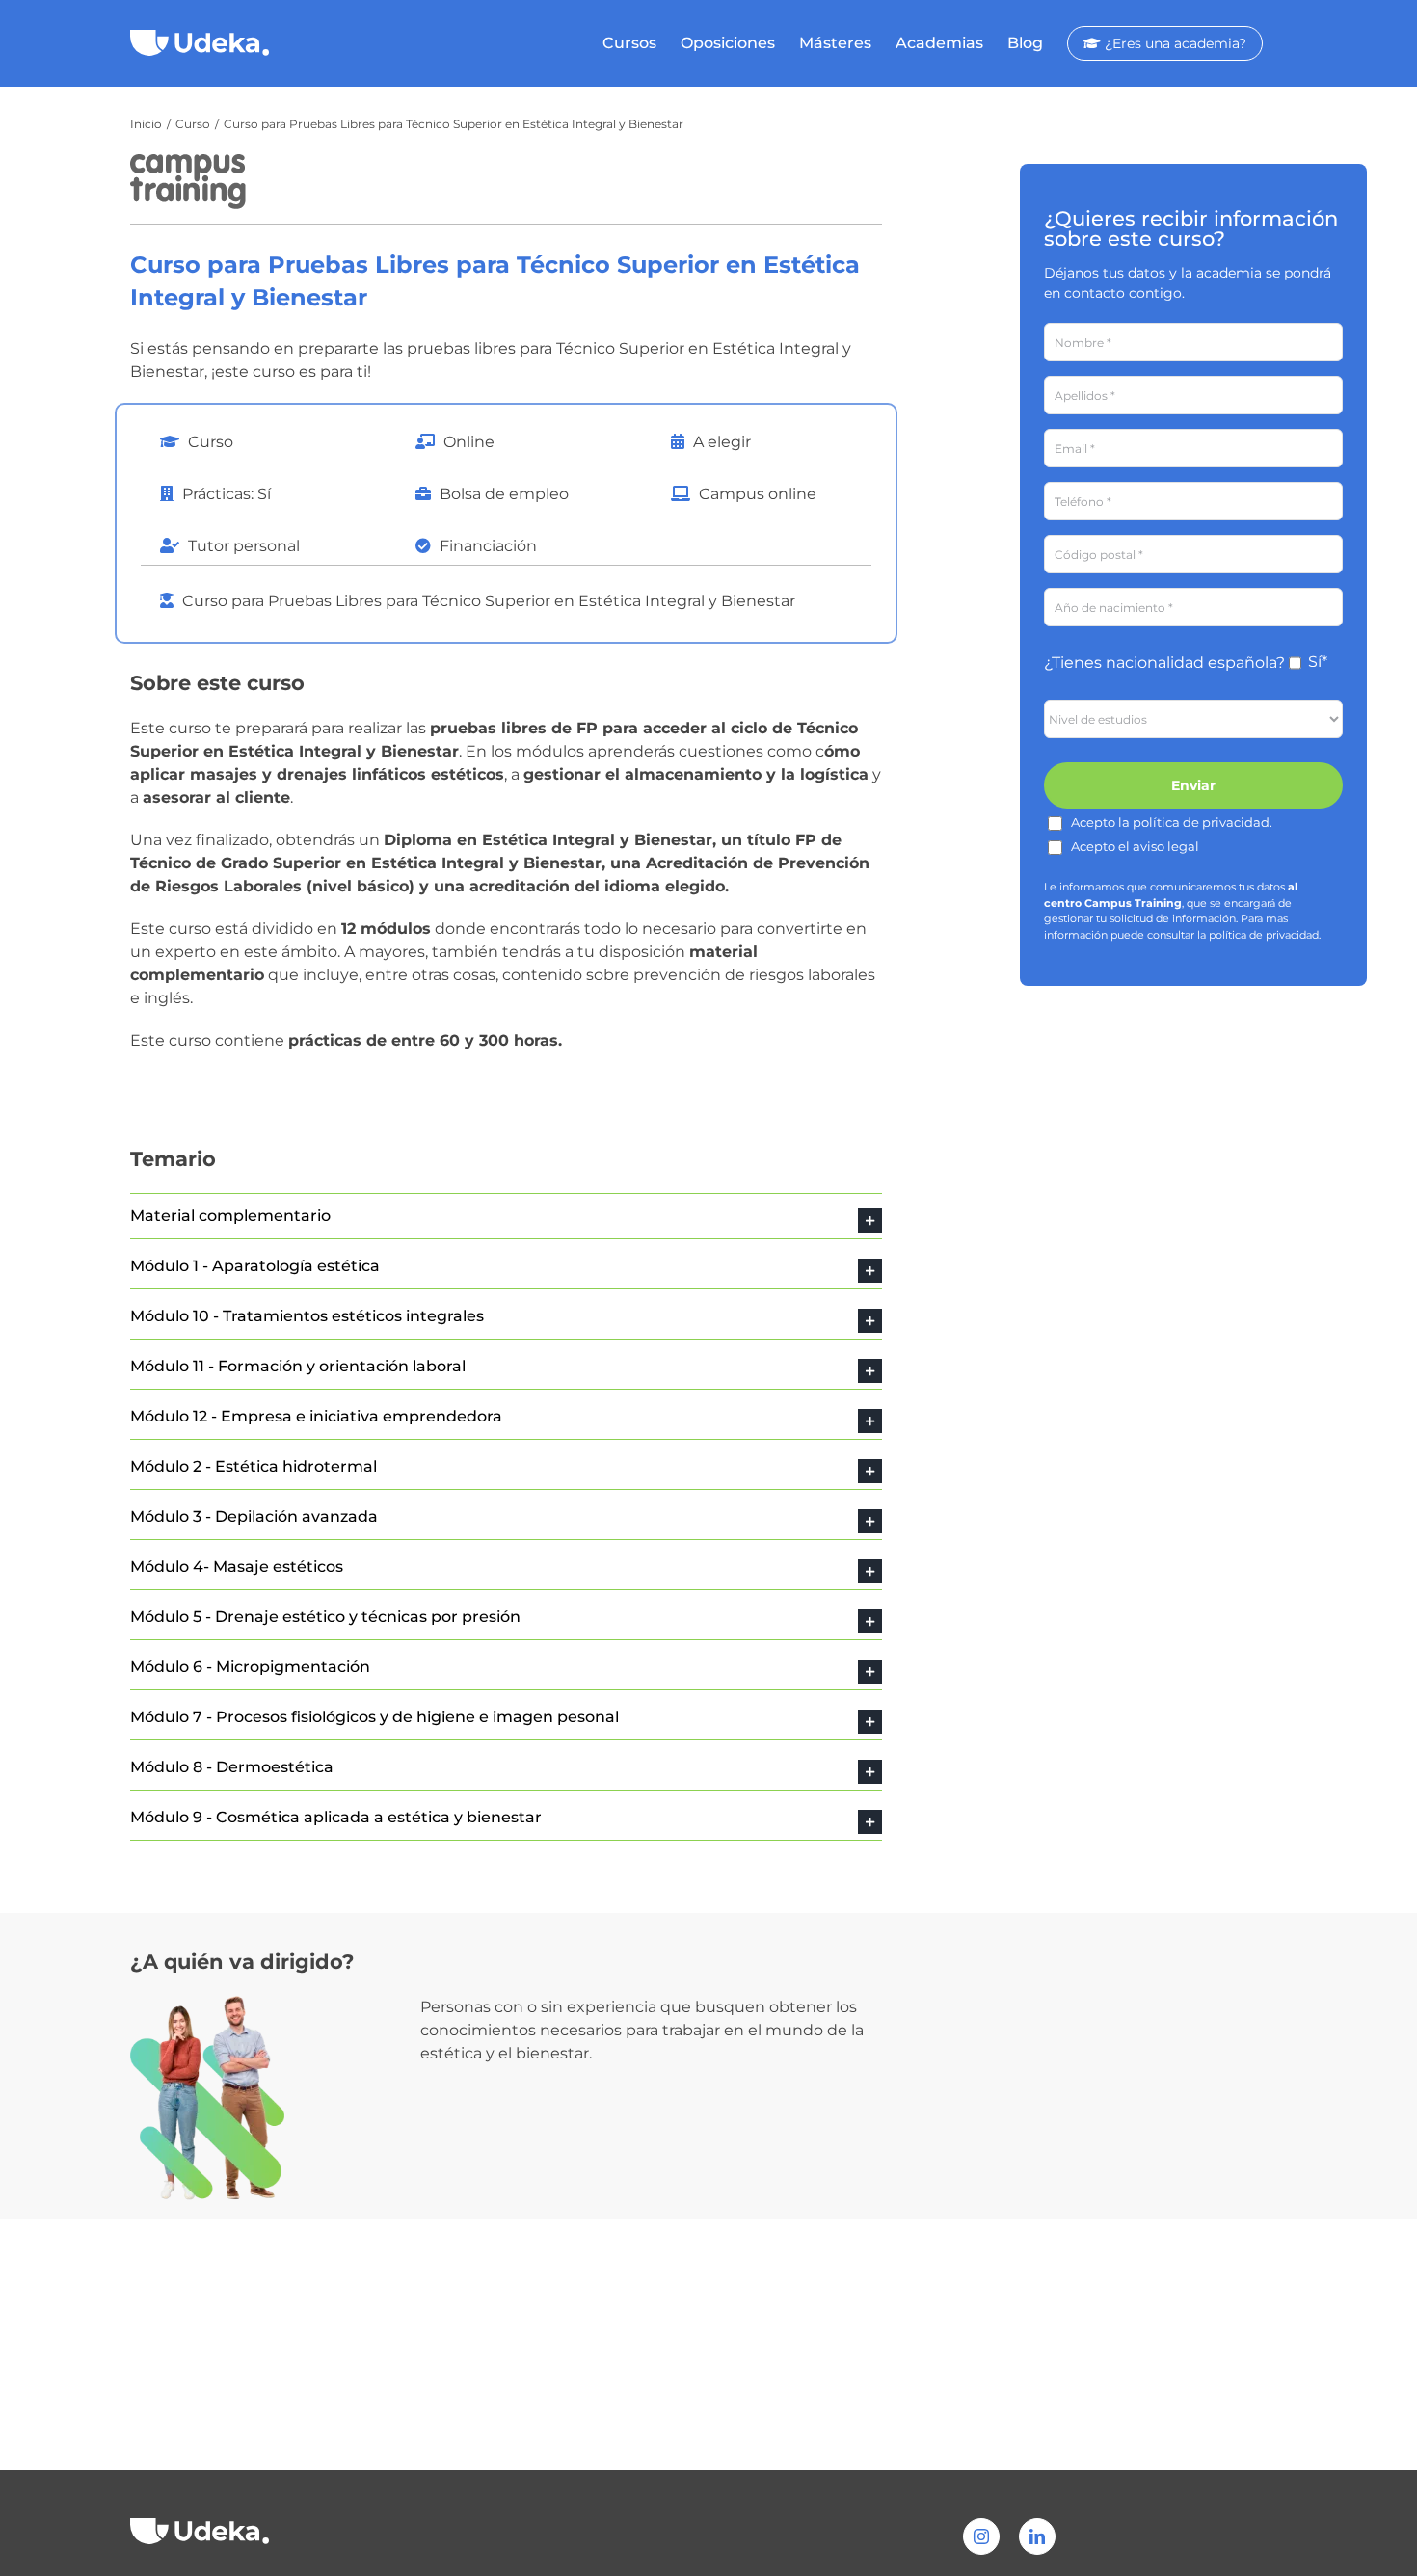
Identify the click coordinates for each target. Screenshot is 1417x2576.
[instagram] (981, 2536)
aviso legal (1166, 846)
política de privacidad (1201, 822)
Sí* (1318, 662)
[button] (506, 1216)
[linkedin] (1037, 2536)
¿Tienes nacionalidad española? (1164, 663)
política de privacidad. (1265, 935)
